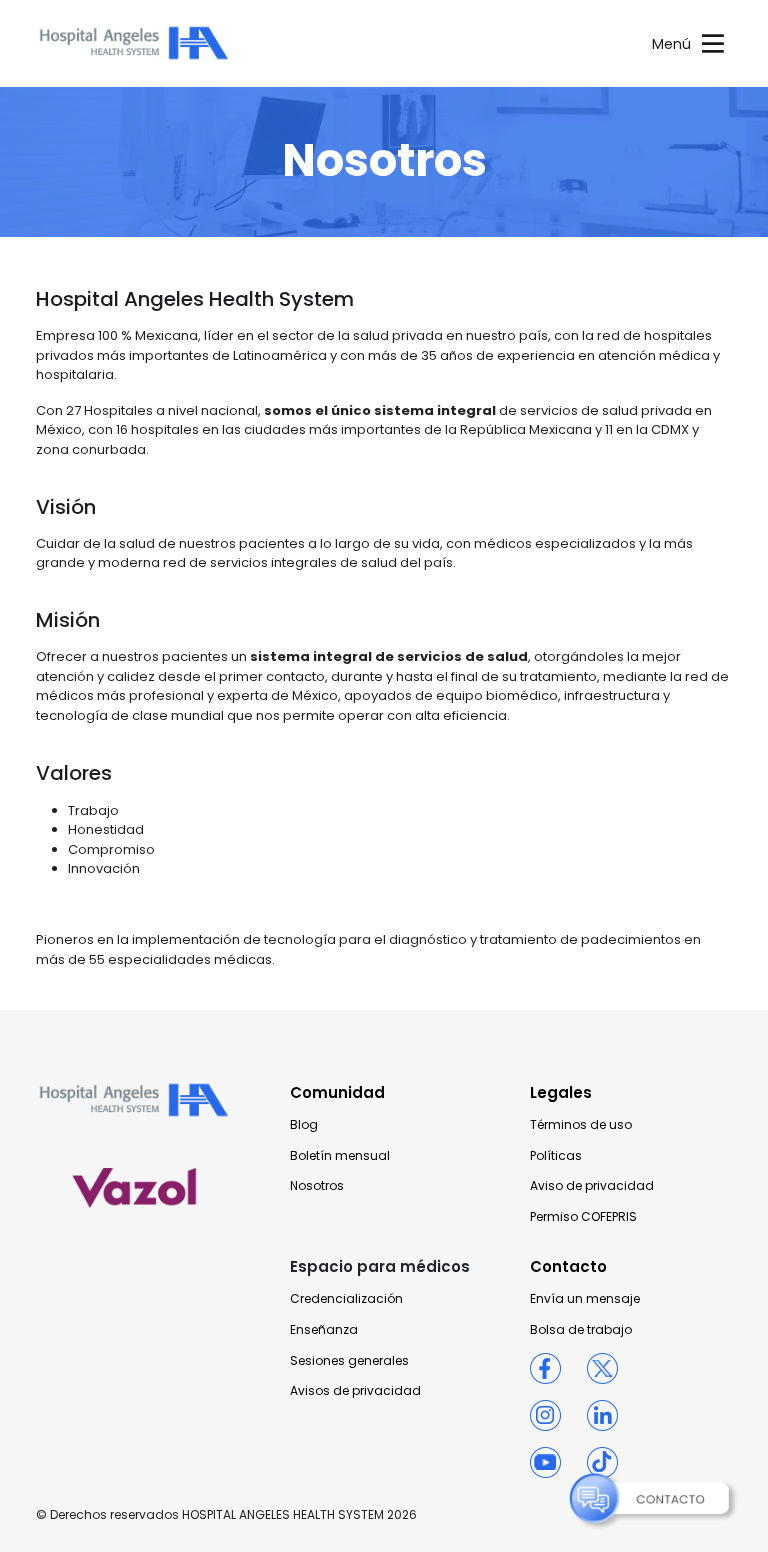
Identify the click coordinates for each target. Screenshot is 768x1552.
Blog (304, 1125)
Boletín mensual (340, 1156)
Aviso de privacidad (592, 1186)
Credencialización (346, 1299)
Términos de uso (581, 1125)
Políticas (556, 1156)
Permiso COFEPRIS (583, 1217)
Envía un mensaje (585, 1299)
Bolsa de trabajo (581, 1330)
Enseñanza (324, 1330)
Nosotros (317, 1186)
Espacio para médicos (380, 1266)
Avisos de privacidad (355, 1391)
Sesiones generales (349, 1361)
